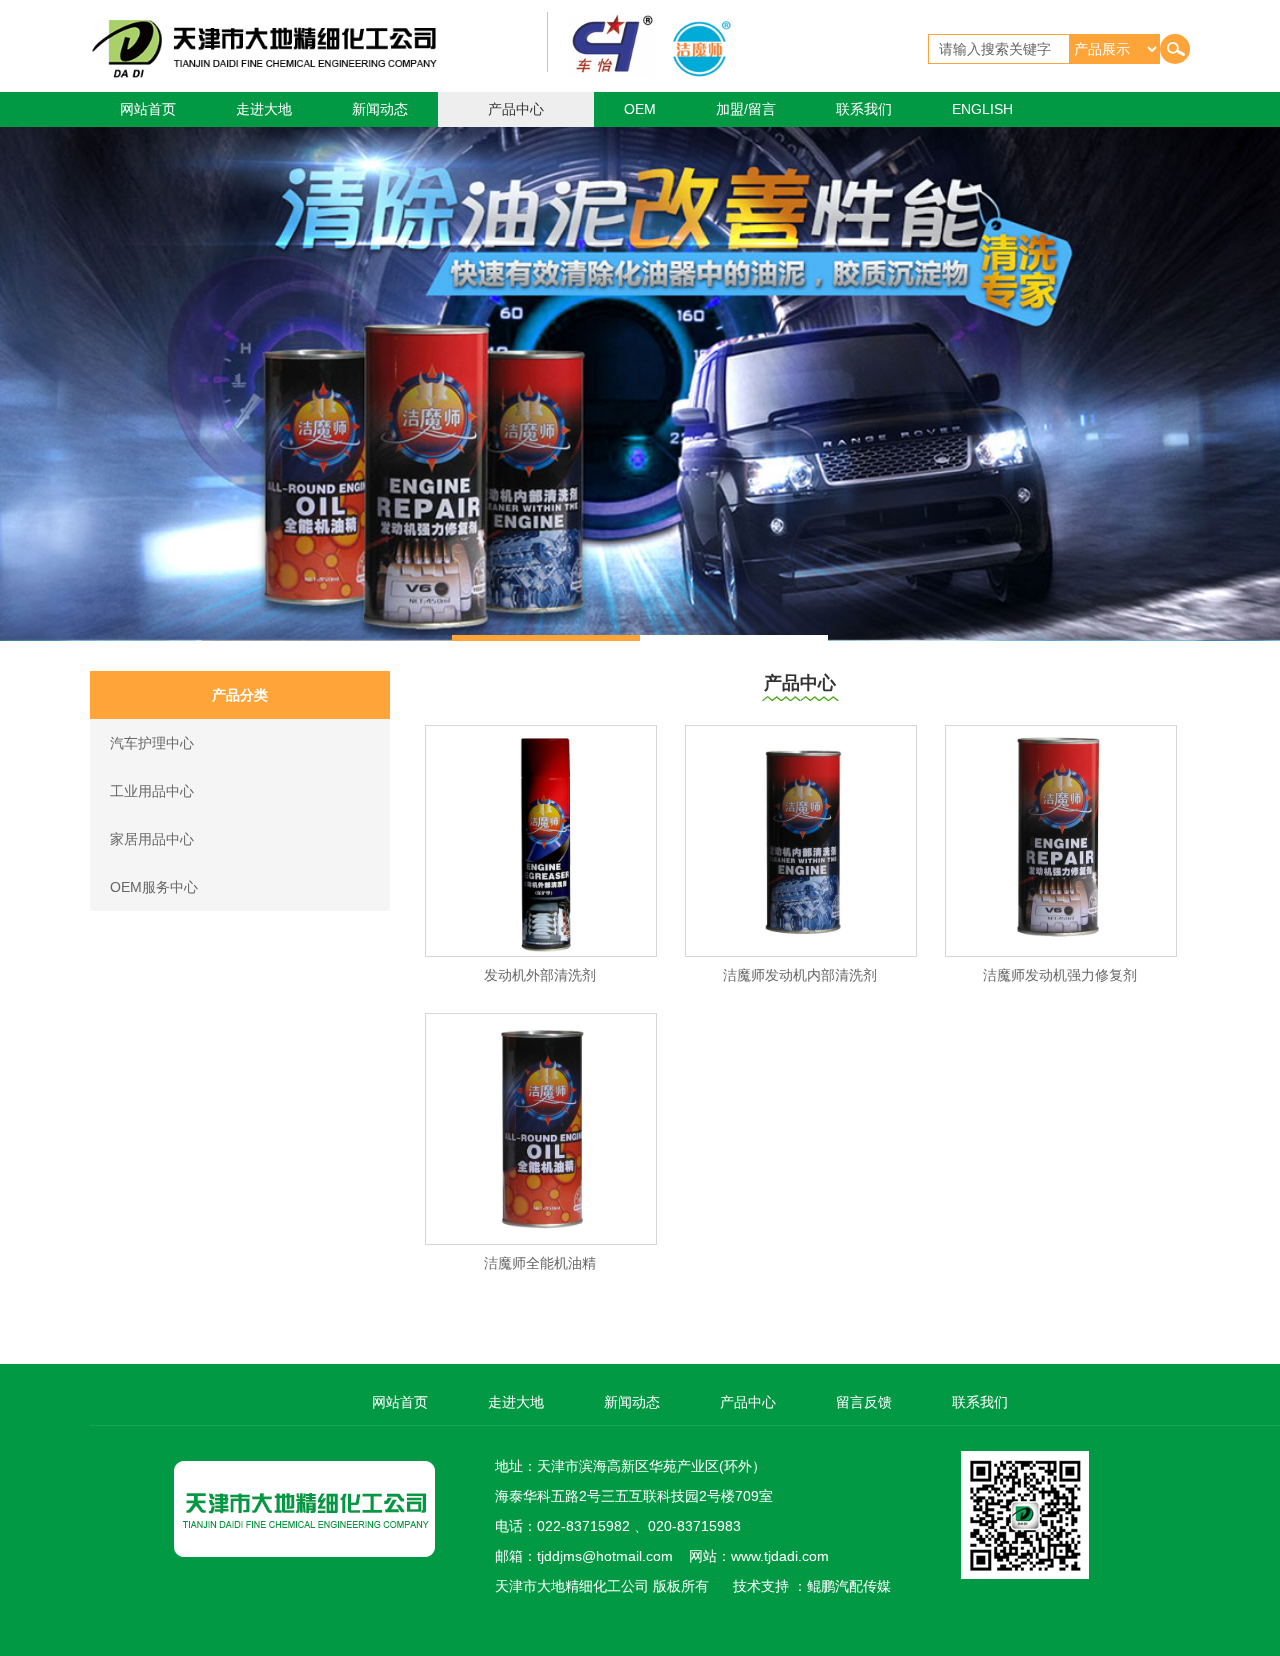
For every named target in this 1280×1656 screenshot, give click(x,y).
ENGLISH (982, 109)
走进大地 (264, 109)
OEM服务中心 (154, 887)
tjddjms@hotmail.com (605, 1556)
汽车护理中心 (152, 743)
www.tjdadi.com (780, 1556)
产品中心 (516, 109)
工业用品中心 (152, 791)
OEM (640, 109)
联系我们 (864, 109)
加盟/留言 (746, 109)
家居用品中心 (152, 839)
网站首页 (148, 109)
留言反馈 (864, 1402)
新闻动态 (380, 109)
